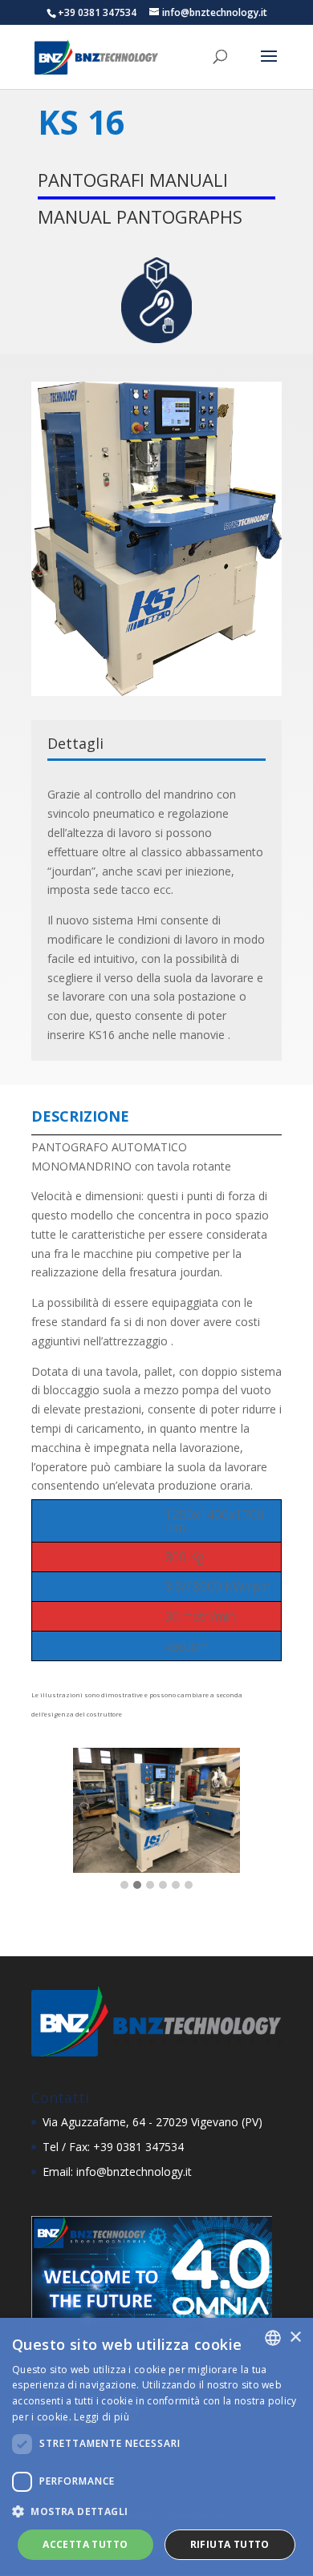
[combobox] (273, 2338)
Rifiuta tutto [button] (230, 2544)
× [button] (295, 2337)
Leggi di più (102, 2417)
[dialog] (156, 2447)
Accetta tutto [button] (85, 2544)
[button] (124, 1886)
